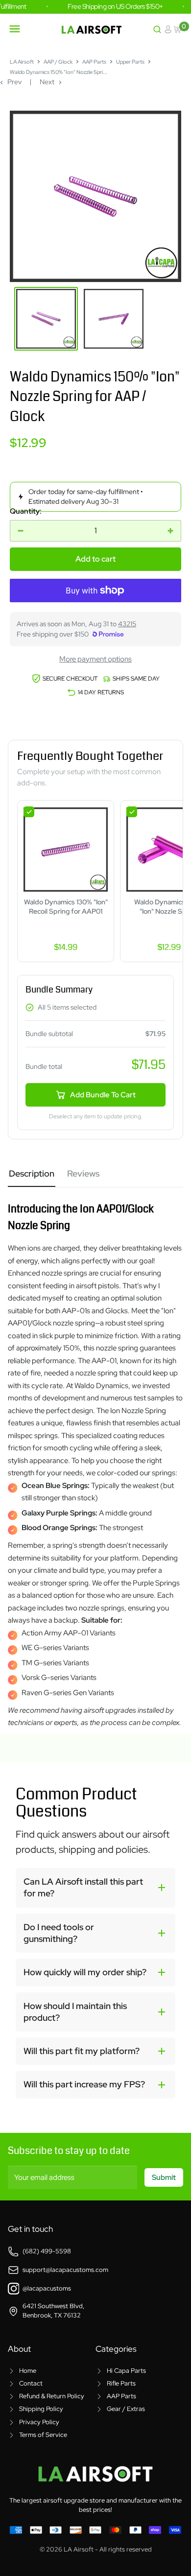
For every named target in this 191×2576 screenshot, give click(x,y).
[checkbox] (29, 812)
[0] (178, 29)
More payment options (95, 659)
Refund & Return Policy (52, 2396)
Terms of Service (43, 2435)
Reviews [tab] (83, 1173)
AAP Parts (94, 62)
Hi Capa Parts (126, 2371)
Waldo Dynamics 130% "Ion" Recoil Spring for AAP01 (66, 907)
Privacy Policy (39, 2422)
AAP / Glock (58, 62)
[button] (95, 1888)
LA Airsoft (22, 62)
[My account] (168, 29)
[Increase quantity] (170, 531)
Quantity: (26, 511)
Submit (164, 2177)
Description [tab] (32, 1173)
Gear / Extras (126, 2409)
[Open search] (157, 29)
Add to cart (95, 559)
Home (28, 2371)
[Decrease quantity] (21, 531)
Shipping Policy (41, 2409)
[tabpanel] (95, 1458)
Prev (14, 82)
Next (47, 82)
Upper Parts (130, 62)
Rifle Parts (121, 2383)
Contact (31, 2383)
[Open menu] (15, 29)
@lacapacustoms (47, 2288)
